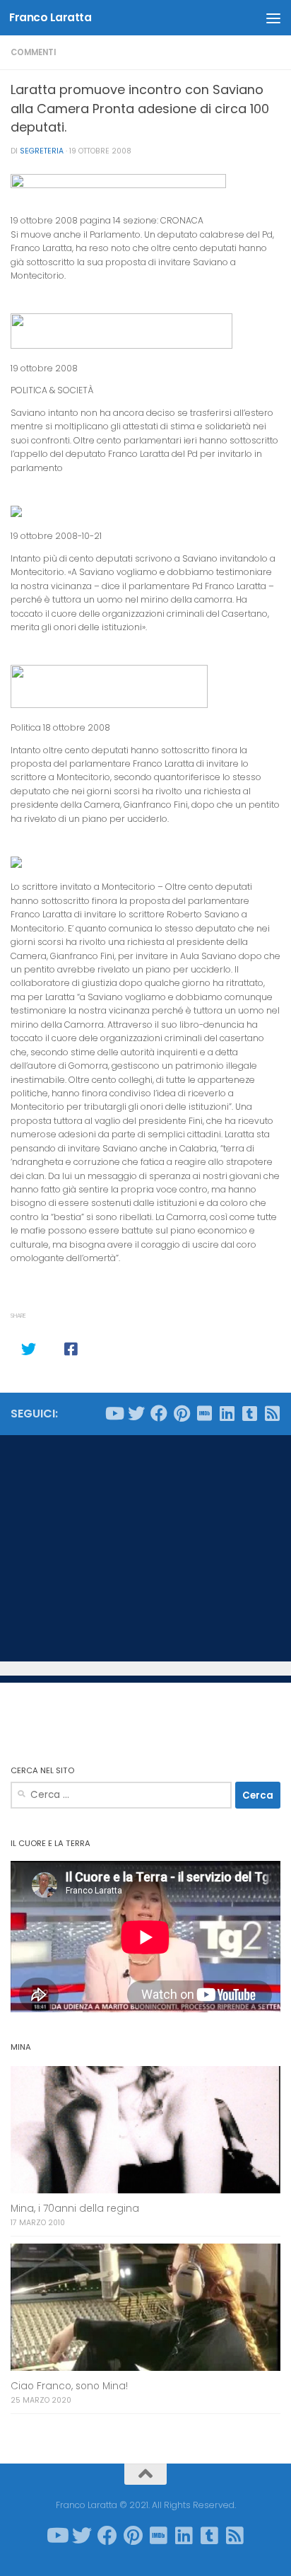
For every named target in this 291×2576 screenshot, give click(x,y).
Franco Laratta (50, 17)
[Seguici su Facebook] (159, 1413)
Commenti (33, 52)
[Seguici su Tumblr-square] (249, 1413)
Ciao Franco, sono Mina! (69, 2386)
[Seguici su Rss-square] (272, 1413)
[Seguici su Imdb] (204, 1413)
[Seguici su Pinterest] (182, 1413)
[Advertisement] (145, 1548)
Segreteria (42, 151)
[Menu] (273, 18)
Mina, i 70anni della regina (75, 2209)
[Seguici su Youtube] (114, 1413)
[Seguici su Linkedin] (227, 1413)
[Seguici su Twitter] (136, 1413)
